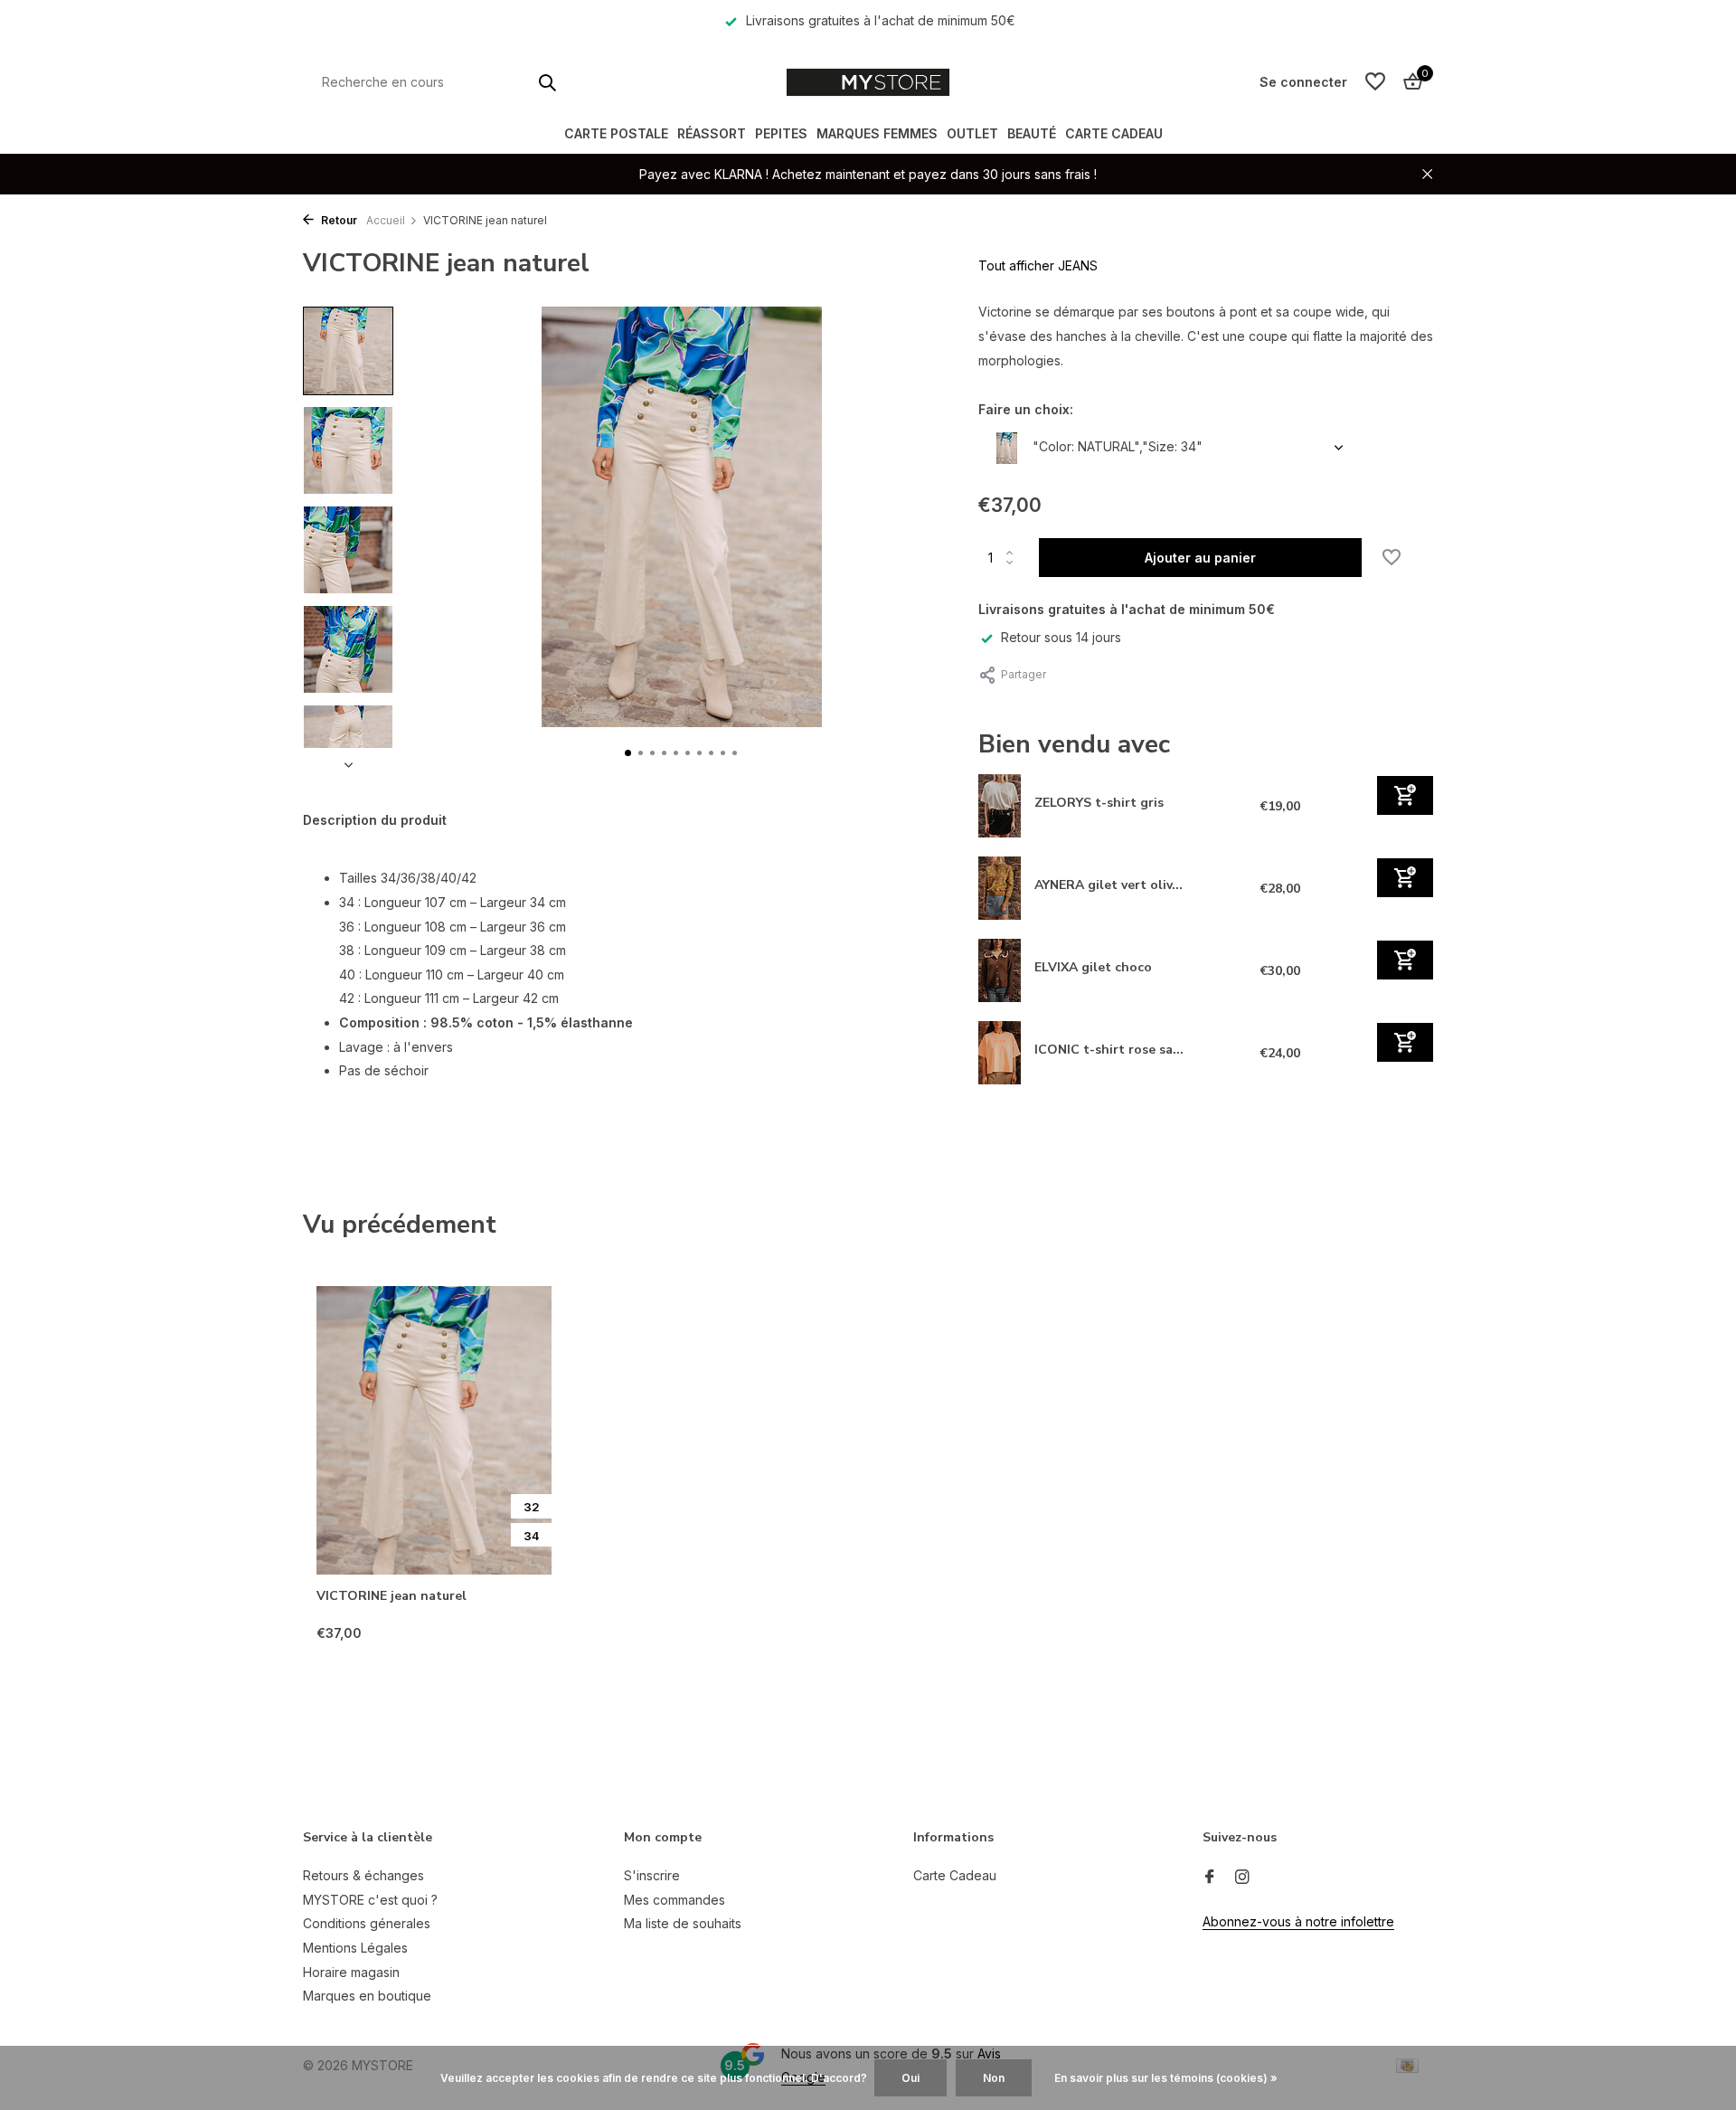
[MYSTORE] (868, 82)
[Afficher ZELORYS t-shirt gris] (1000, 806)
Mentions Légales (355, 1948)
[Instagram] (1242, 1878)
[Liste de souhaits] (1375, 82)
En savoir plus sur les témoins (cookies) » (1166, 2078)
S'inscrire (652, 1875)
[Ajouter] (1405, 795)
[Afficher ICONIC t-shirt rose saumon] (1000, 1053)
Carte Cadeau (1114, 133)
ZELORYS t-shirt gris (1099, 802)
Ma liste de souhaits (683, 1923)
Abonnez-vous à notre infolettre (1298, 1921)
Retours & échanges (363, 1875)
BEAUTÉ (1032, 133)
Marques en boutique (367, 1996)
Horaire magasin (351, 1972)
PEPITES (781, 133)
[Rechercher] (547, 82)
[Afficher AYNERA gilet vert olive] (1000, 888)
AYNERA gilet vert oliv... (1109, 884)
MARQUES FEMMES (877, 133)
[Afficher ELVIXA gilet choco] (1000, 970)
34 (532, 1536)
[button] (628, 753)
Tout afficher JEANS (1038, 265)
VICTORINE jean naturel (392, 1596)
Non (994, 2078)
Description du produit (375, 820)
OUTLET (972, 133)
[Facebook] (1210, 1878)
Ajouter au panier (1200, 558)
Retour (338, 220)
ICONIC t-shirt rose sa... (1109, 1049)
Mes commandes (675, 1900)
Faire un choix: (1026, 409)
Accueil (386, 220)
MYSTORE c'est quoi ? (370, 1900)
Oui (910, 2078)
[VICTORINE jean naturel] (434, 1430)
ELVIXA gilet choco (1093, 966)
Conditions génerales (367, 1923)
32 (532, 1507)
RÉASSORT (712, 133)
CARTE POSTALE (616, 133)
